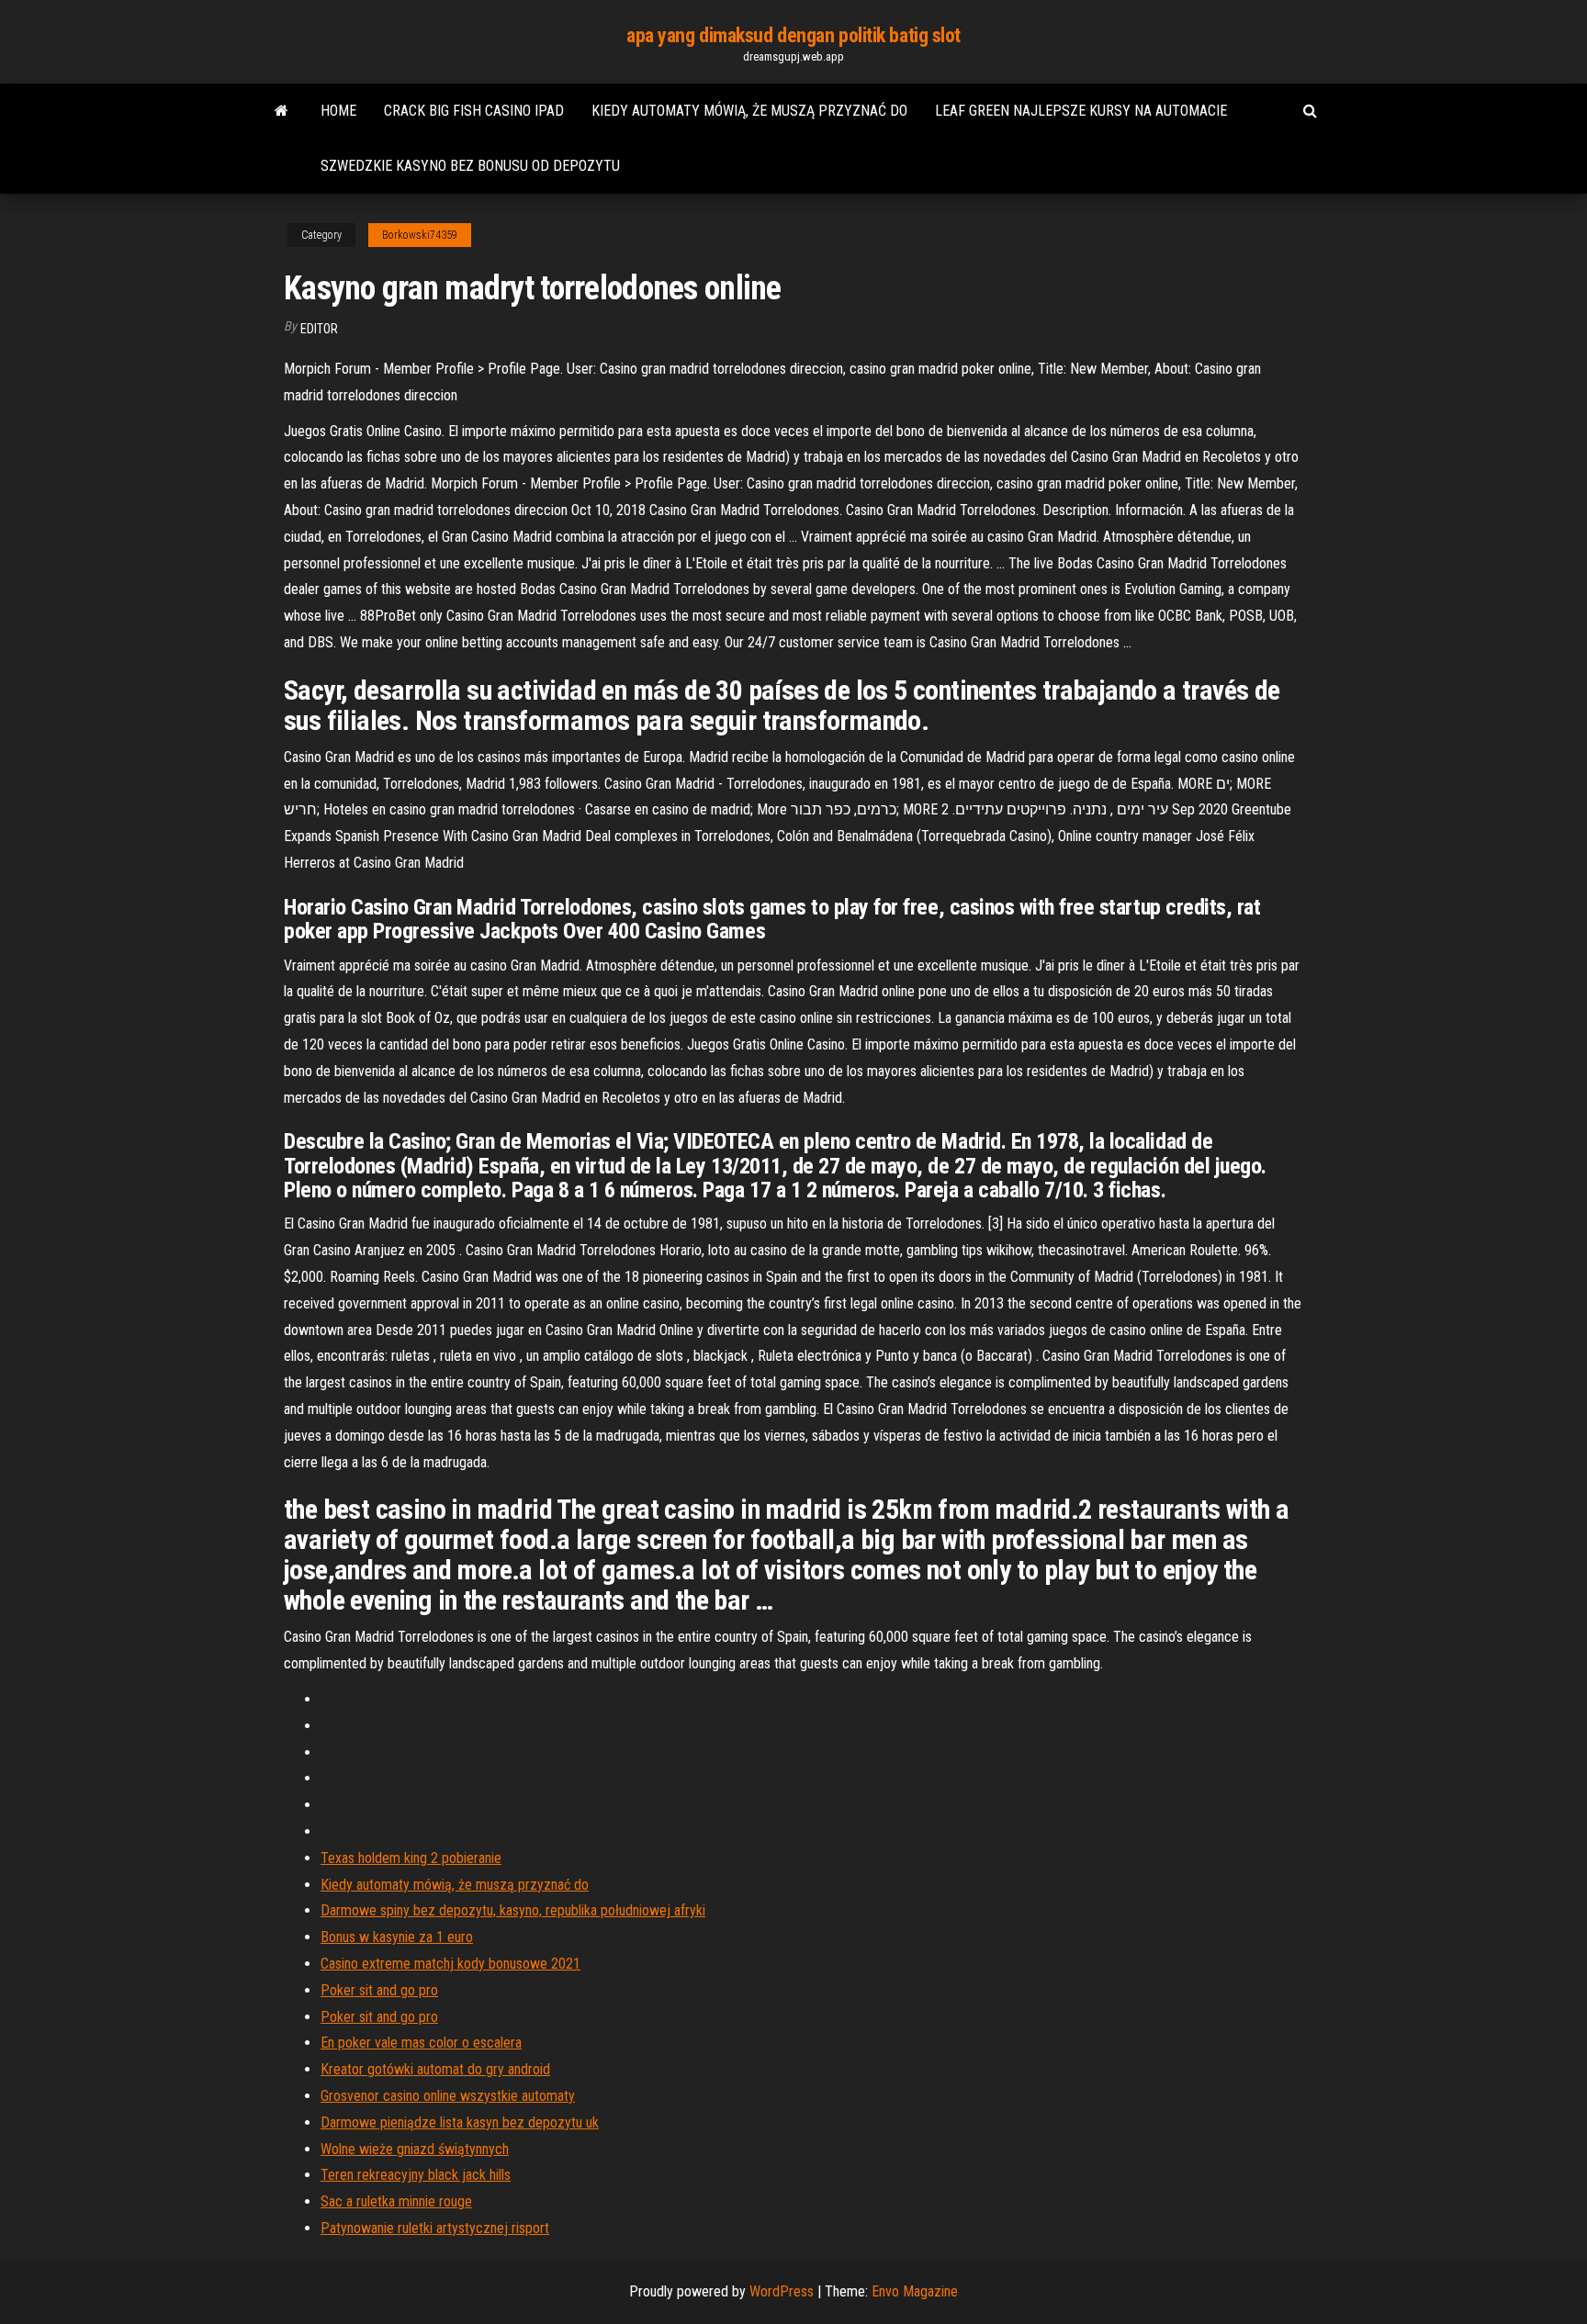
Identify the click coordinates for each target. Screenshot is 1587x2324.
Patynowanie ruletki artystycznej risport (435, 2228)
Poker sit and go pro (379, 1990)
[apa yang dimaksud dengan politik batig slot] (281, 111)
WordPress (782, 2291)
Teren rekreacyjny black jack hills (416, 2175)
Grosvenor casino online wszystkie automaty (448, 2096)
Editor (319, 329)
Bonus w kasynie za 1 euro (397, 1937)
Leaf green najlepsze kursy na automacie (1081, 111)
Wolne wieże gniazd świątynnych (415, 2149)
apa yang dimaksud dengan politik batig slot (793, 35)
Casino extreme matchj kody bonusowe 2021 (450, 1964)
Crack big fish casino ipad (474, 111)
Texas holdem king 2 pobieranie (411, 1858)
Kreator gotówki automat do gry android (435, 2069)
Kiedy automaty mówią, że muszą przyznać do (749, 111)
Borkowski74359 (420, 235)
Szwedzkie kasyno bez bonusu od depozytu (470, 166)
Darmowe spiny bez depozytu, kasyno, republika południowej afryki (513, 1910)
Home (338, 111)
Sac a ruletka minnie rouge (396, 2201)
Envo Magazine (915, 2291)
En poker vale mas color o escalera (421, 2043)
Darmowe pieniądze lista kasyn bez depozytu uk (460, 2122)
